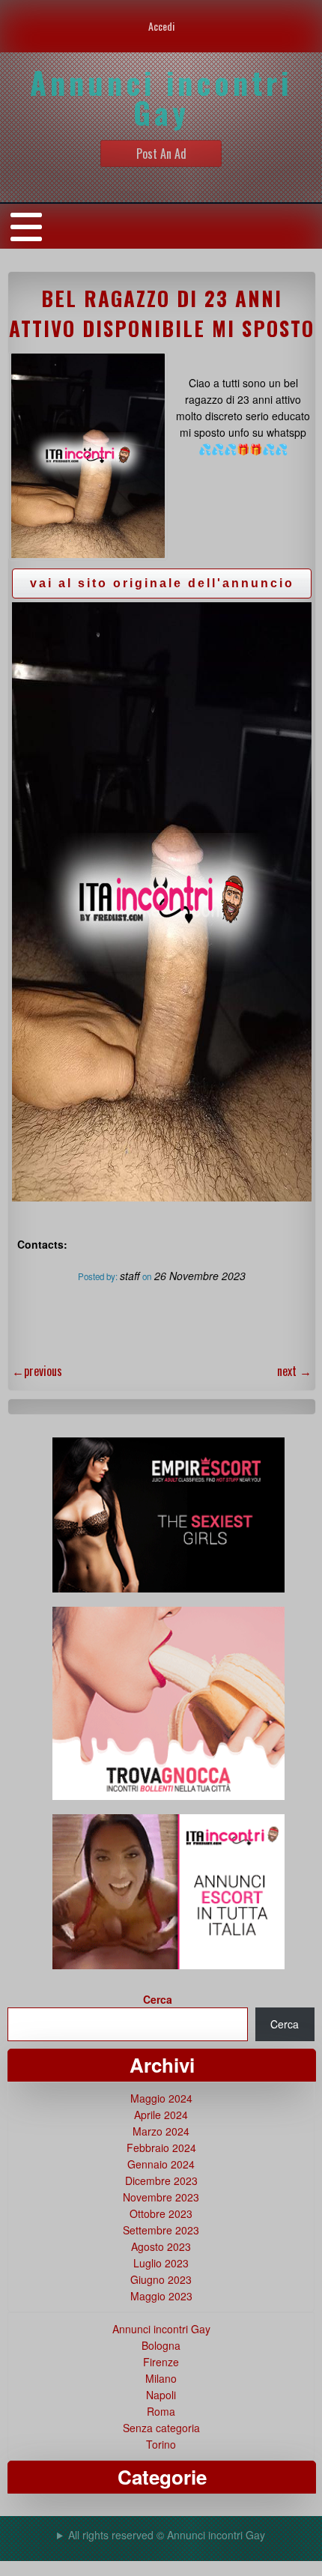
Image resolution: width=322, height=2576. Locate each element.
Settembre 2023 (161, 2230)
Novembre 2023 (161, 2197)
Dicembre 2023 (161, 2180)
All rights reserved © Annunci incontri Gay (167, 2535)
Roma (161, 2411)
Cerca (158, 1999)
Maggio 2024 (161, 2098)
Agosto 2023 (161, 2246)
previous (37, 1371)
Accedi (161, 26)
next (294, 1371)
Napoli (161, 2395)
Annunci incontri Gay (161, 2329)
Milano (161, 2378)
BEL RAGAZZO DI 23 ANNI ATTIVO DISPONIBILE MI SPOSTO (162, 313)
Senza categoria (161, 2428)
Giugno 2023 (161, 2279)
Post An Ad (161, 154)
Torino (161, 2444)
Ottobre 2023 (161, 2213)
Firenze (161, 2362)
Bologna (161, 2345)
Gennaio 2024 (161, 2164)
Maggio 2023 (161, 2296)
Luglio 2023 (161, 2263)
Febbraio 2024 (161, 2148)
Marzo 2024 (161, 2131)
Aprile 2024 (161, 2115)
